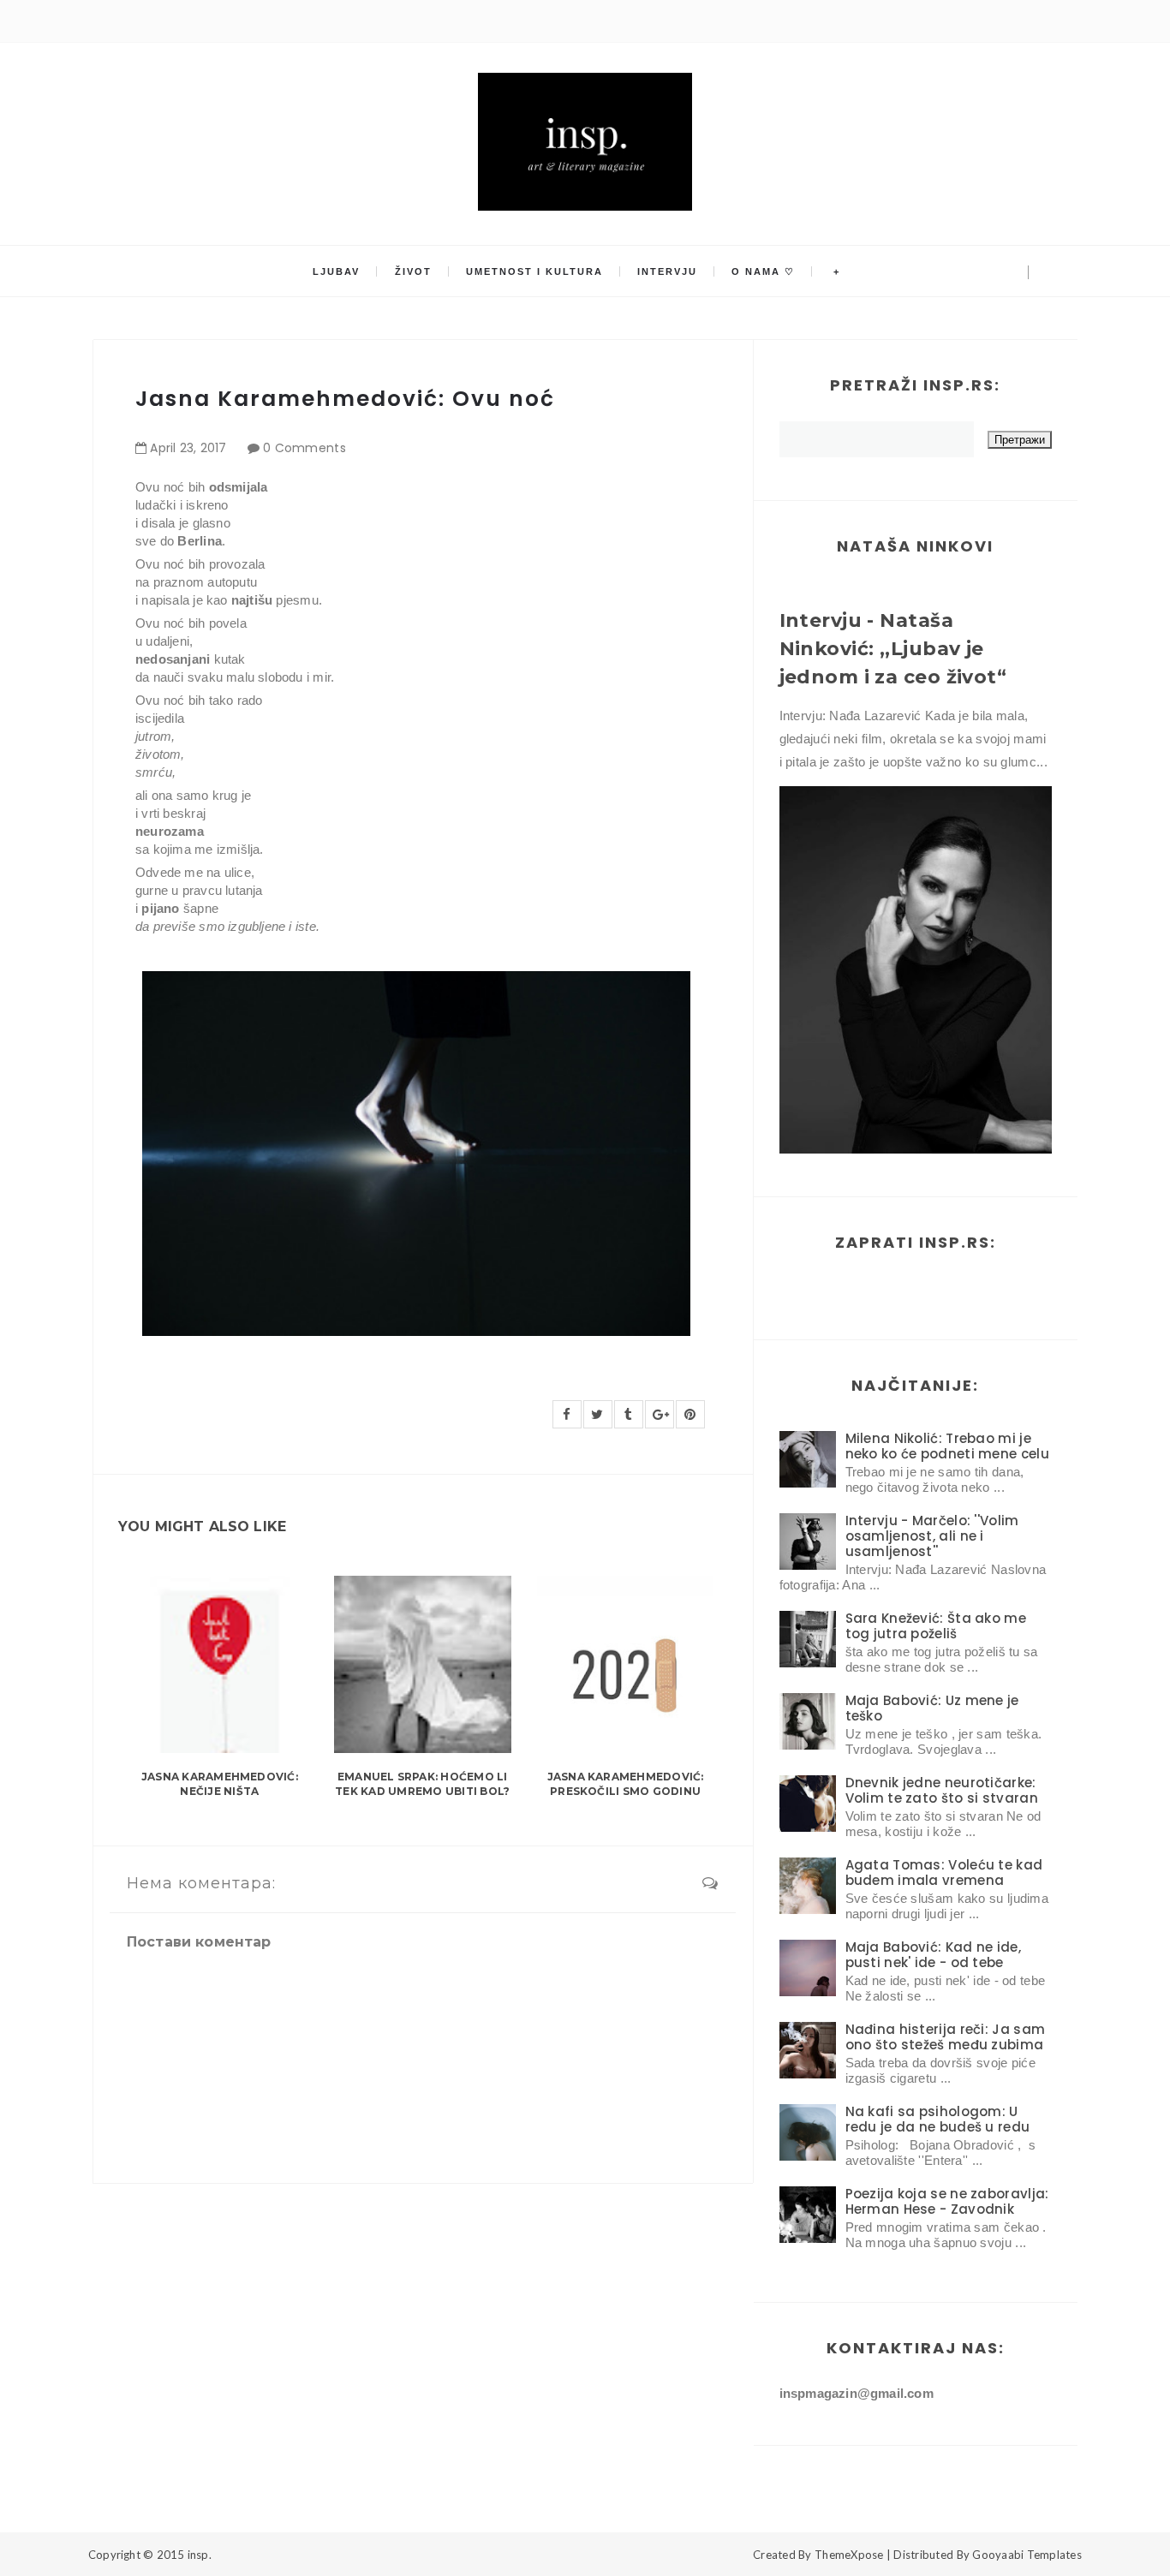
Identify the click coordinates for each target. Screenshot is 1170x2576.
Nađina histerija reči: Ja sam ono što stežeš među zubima (946, 2037)
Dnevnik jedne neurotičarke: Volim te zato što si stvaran (942, 1790)
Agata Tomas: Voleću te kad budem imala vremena (944, 1872)
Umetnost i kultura (534, 271)
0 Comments (304, 448)
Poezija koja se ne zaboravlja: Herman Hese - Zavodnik (947, 2201)
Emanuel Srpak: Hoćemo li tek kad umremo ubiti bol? (422, 1784)
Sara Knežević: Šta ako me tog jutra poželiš (936, 1626)
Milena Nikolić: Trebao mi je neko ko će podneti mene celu (947, 1446)
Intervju (667, 271)
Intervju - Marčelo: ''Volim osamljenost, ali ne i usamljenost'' (932, 1536)
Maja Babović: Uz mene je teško (932, 1708)
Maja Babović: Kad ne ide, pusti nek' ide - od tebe (934, 1955)
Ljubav (336, 271)
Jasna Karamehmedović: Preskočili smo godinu (626, 1784)
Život (413, 271)
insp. (200, 2555)
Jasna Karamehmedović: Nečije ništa (220, 1784)
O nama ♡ (763, 271)
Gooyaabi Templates (1027, 2555)
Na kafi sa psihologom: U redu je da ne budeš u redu (938, 2119)
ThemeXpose (849, 2555)
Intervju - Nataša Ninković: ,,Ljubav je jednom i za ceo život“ (893, 649)
